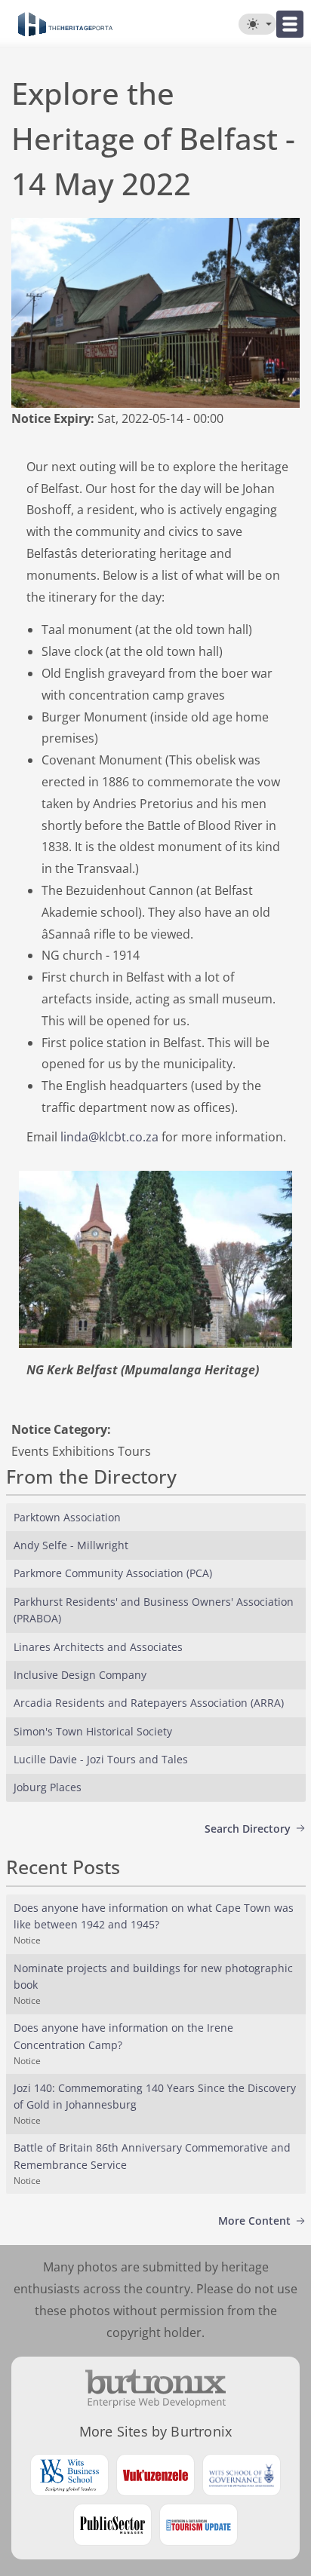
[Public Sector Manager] (112, 2525)
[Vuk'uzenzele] (155, 2475)
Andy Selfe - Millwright (71, 1545)
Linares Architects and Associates (98, 1647)
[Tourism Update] (199, 2525)
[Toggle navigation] (290, 24)
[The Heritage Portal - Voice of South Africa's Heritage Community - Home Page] (65, 24)
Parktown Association (67, 1517)
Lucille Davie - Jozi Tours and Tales (101, 1759)
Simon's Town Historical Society (93, 1731)
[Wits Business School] (69, 2475)
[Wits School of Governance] (242, 2475)
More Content (254, 2221)
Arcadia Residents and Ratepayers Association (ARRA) (149, 1703)
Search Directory (248, 1829)
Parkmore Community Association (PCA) (113, 1573)
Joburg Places (48, 1787)
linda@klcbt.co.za (109, 1137)
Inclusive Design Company (80, 1675)
